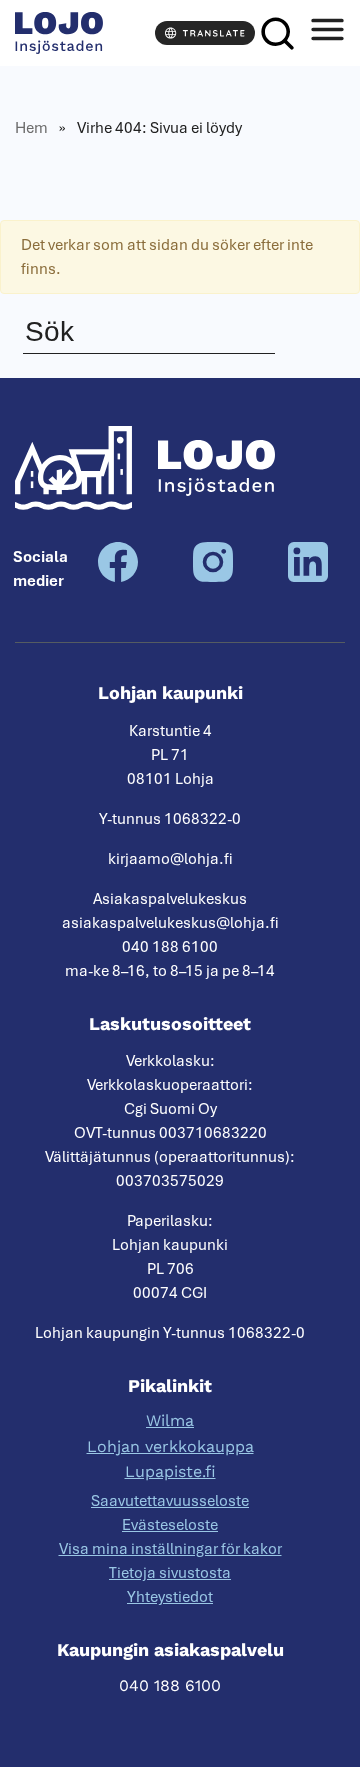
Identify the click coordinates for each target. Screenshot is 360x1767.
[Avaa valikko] (327, 33)
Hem (31, 128)
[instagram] (213, 577)
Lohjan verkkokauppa (170, 1446)
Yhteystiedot (170, 1597)
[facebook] (118, 577)
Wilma (170, 1420)
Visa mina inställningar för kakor (170, 1549)
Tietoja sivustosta (170, 1573)
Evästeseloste (170, 1525)
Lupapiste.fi (170, 1471)
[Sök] (277, 33)
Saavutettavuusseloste (170, 1501)
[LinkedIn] (308, 577)
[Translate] (205, 33)
